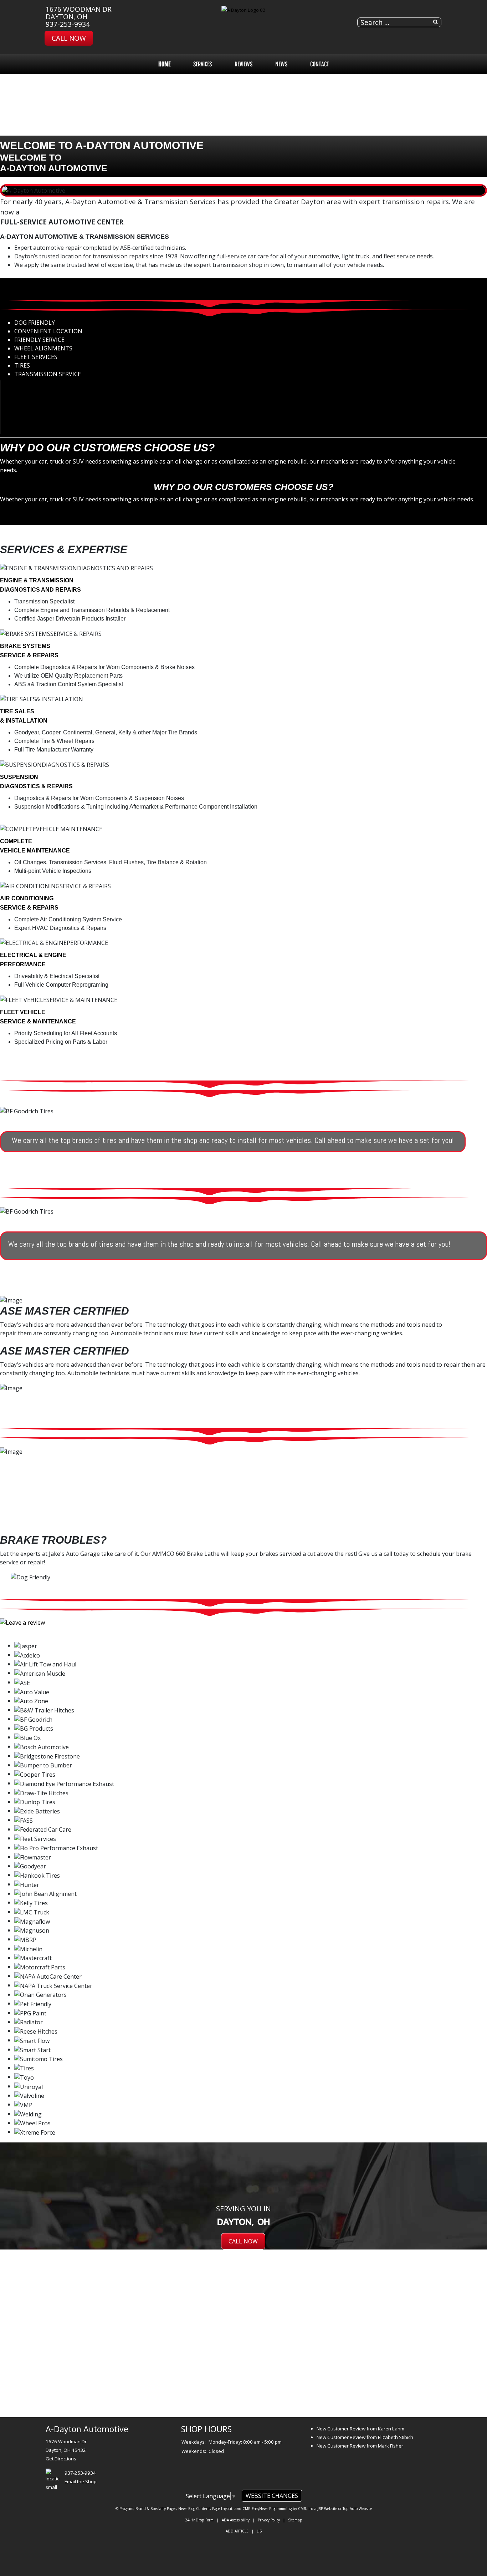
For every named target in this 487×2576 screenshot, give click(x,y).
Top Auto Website (357, 2509)
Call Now (69, 38)
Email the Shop (81, 2481)
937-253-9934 (68, 24)
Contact (320, 64)
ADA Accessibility (236, 2520)
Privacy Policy (269, 2520)
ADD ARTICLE (237, 2531)
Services (203, 64)
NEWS (281, 64)
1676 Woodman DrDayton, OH (79, 13)
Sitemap (295, 2520)
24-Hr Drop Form (199, 2520)
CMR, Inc (306, 2509)
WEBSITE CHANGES (272, 2496)
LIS (259, 2531)
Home (164, 64)
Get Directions (61, 2459)
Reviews (243, 64)
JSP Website (327, 2509)
